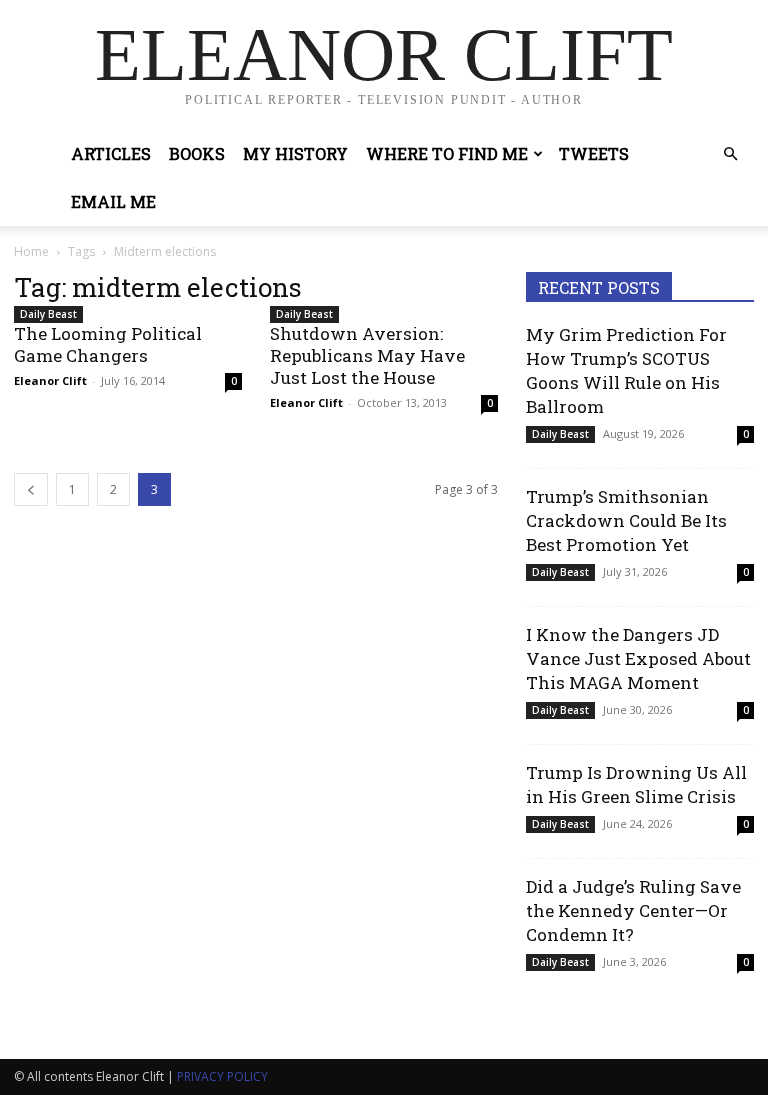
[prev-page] (31, 489)
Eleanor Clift (50, 380)
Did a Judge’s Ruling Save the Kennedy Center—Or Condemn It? (633, 910)
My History (295, 153)
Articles (111, 153)
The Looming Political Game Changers (108, 344)
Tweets (594, 153)
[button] (730, 154)
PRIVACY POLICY (222, 1076)
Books (197, 153)
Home (31, 251)
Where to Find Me (447, 153)
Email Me (113, 201)
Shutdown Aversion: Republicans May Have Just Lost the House (367, 355)
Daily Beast (48, 314)
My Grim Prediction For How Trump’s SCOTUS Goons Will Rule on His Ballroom (626, 370)
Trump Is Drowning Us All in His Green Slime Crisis (636, 784)
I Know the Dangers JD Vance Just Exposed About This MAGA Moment (638, 658)
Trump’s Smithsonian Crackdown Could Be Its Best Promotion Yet (626, 520)
